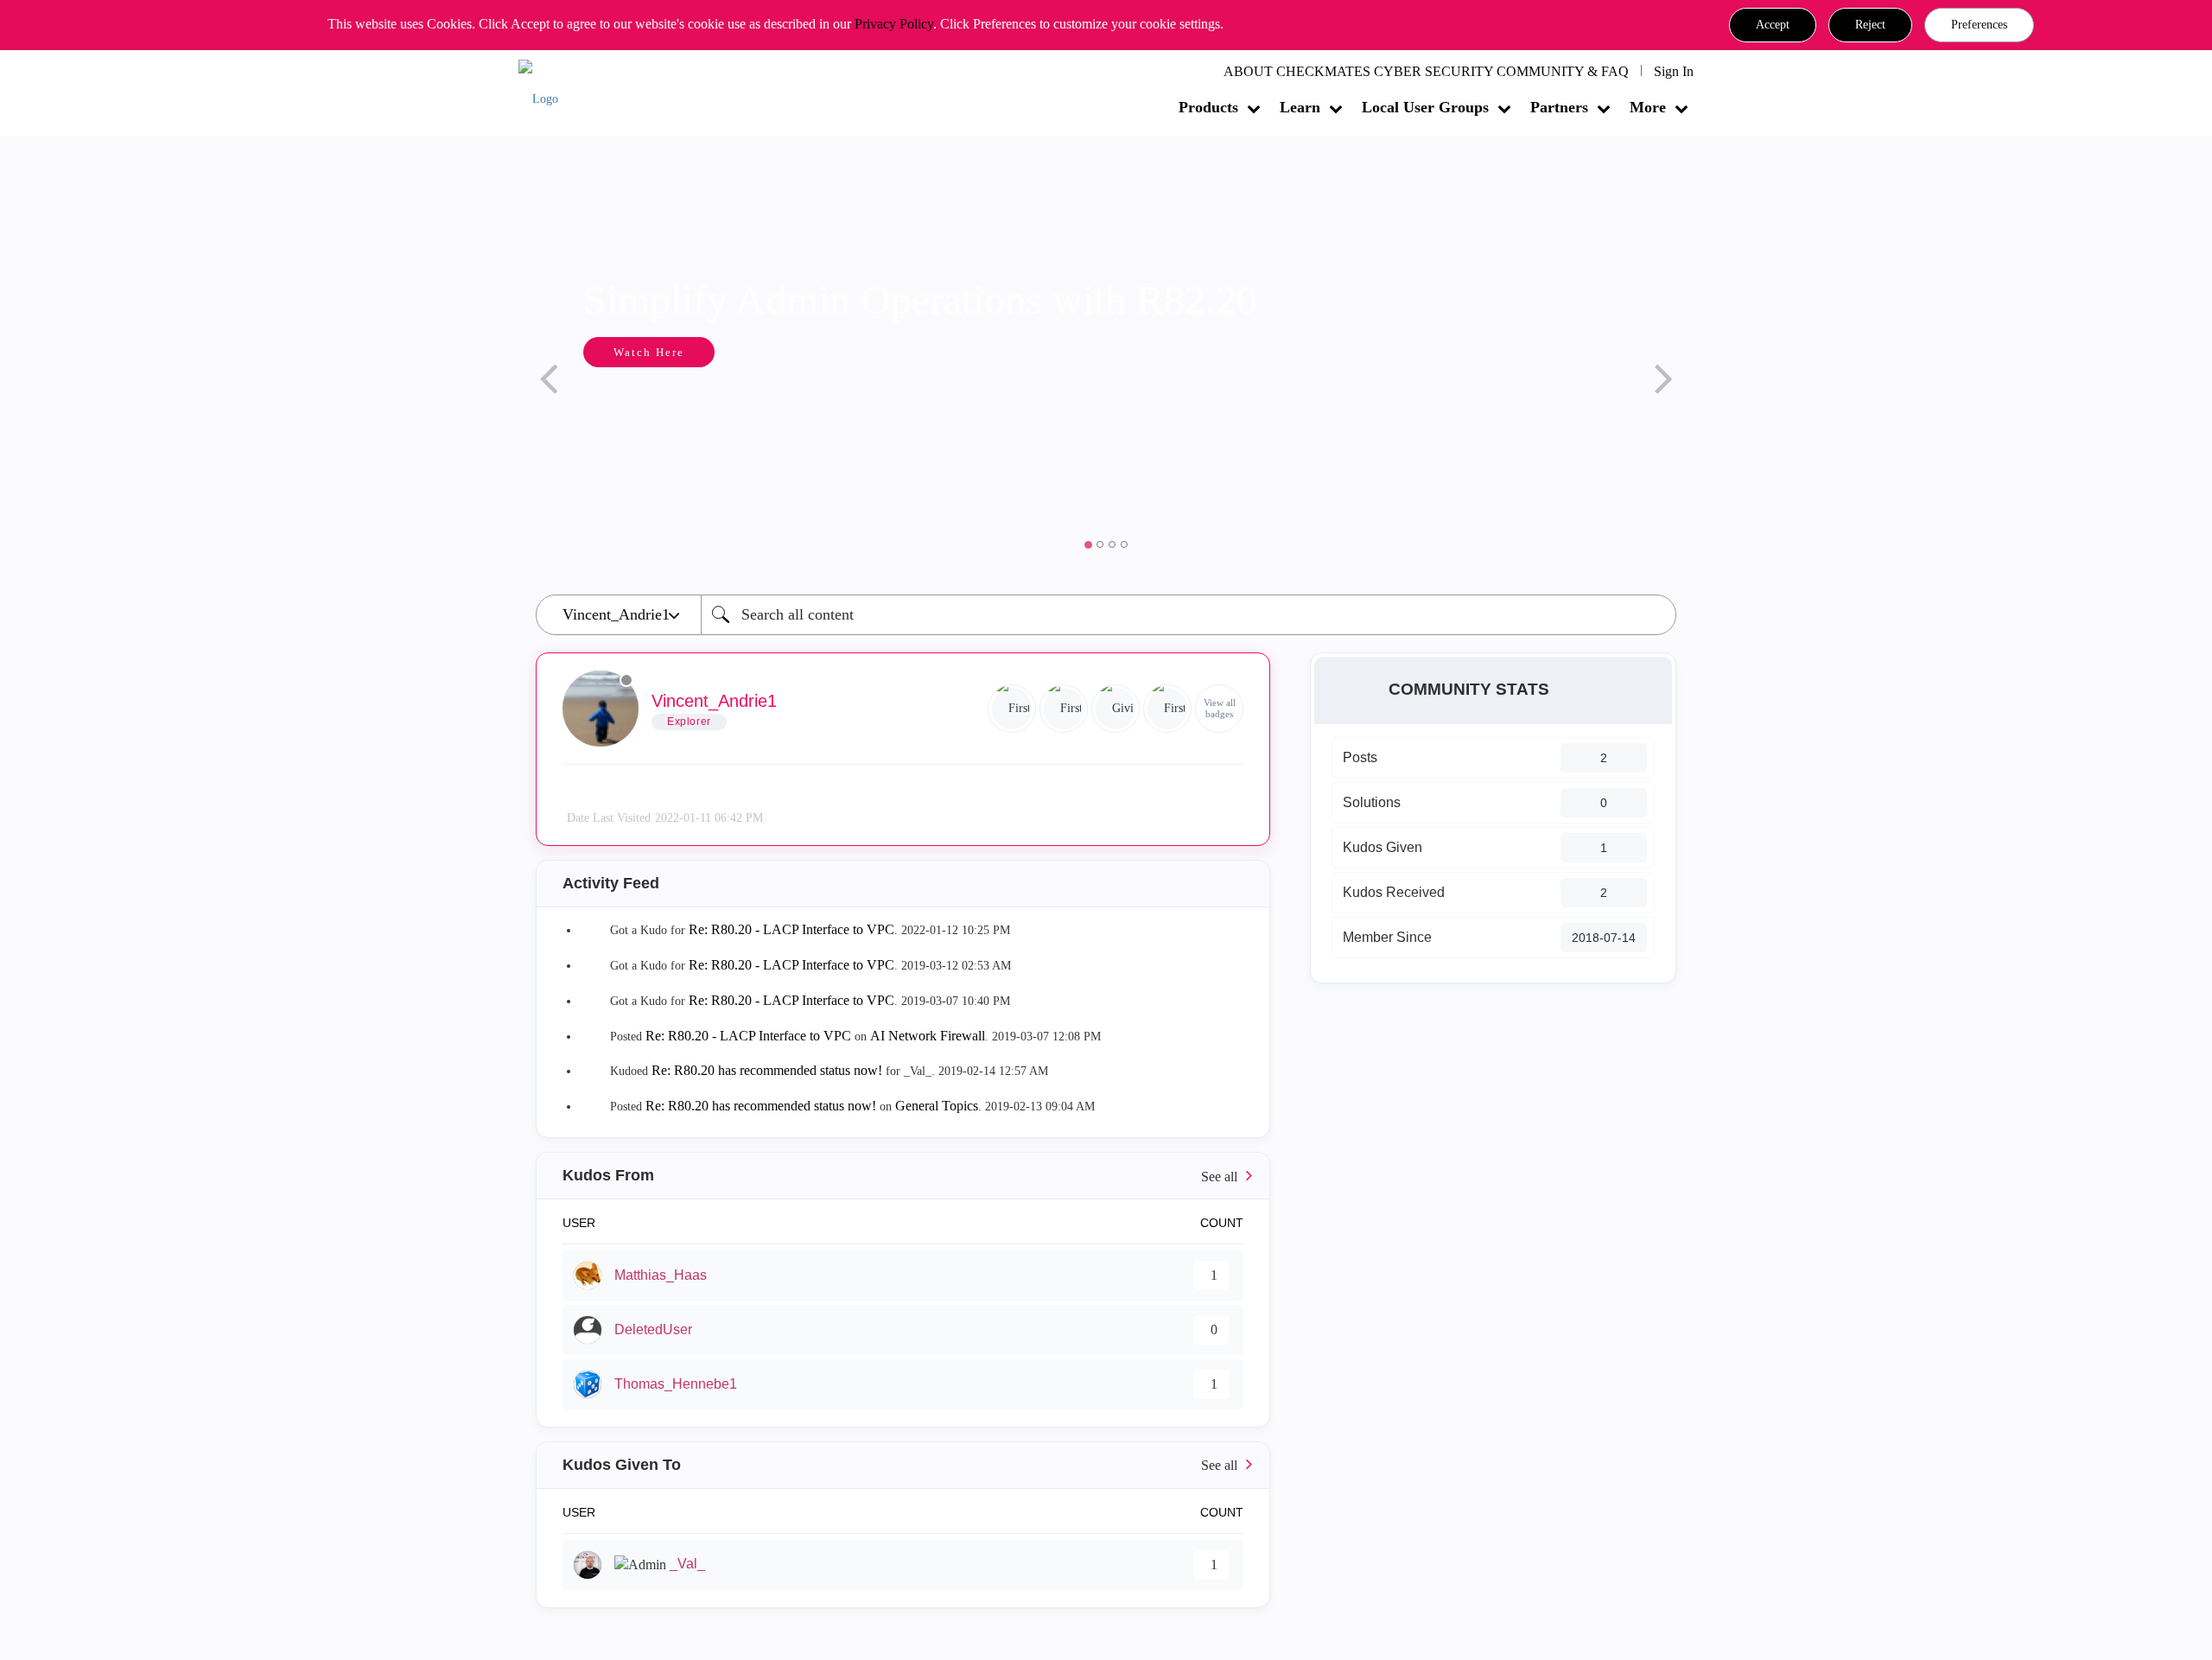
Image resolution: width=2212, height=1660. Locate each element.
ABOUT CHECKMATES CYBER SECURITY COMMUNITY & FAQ (1426, 71)
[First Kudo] (1064, 709)
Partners (1559, 107)
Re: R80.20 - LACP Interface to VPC (791, 929)
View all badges (1220, 708)
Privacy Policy (894, 24)
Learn (1300, 107)
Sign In (1674, 71)
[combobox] (1189, 615)
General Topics (937, 1106)
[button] (1773, 25)
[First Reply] (1012, 709)
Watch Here (649, 352)
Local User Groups (1425, 107)
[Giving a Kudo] (1116, 709)
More (1648, 107)
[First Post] (1167, 709)
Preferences (1979, 25)
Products (1208, 107)
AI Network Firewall (928, 1036)
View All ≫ (903, 1176)
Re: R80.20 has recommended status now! (767, 1070)
